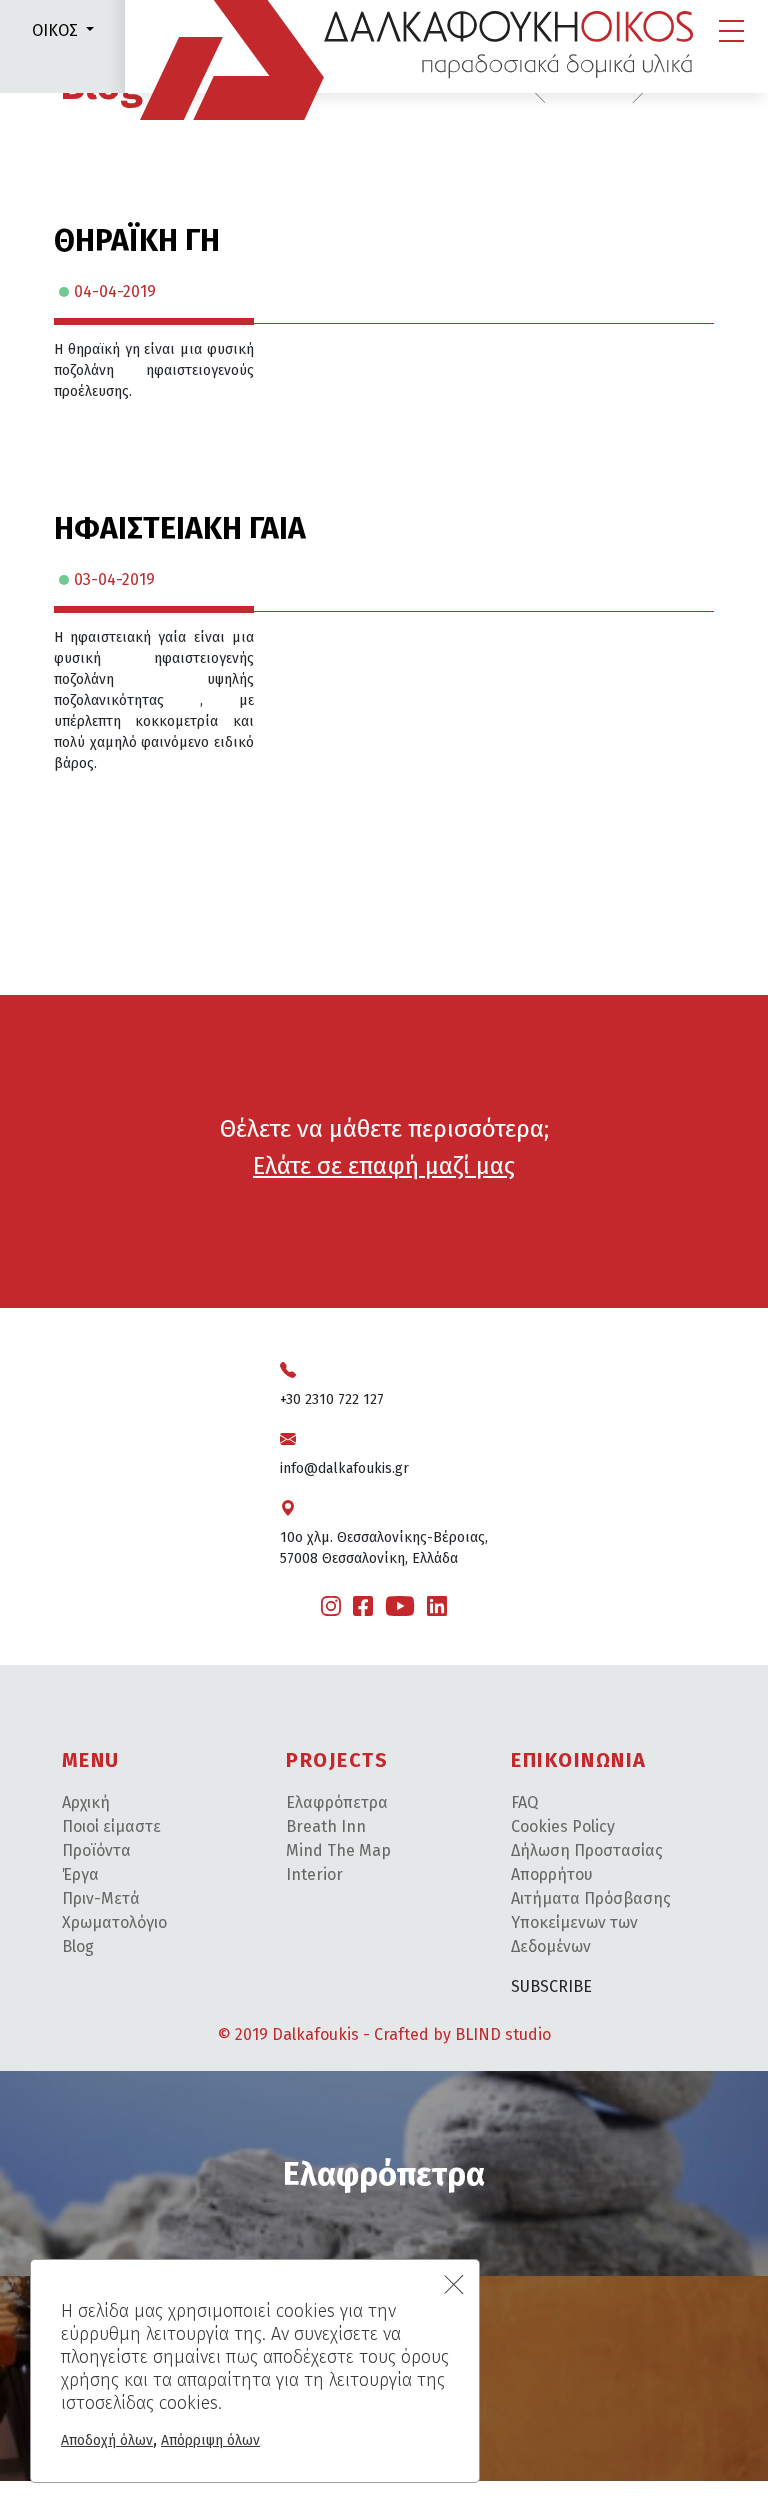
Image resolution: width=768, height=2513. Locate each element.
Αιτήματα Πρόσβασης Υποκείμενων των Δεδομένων (591, 1922)
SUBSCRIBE (551, 1986)
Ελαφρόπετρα (337, 1802)
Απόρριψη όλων (210, 2440)
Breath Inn (326, 1826)
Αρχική (86, 1802)
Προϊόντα (96, 1850)
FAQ (524, 1802)
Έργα (80, 1874)
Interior (314, 1874)
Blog (78, 1946)
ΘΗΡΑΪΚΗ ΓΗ (137, 241)
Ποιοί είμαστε (111, 1826)
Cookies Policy (563, 1826)
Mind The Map (338, 1850)
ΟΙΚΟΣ (55, 30)
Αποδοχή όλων (107, 2440)
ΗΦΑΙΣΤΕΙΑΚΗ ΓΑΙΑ (180, 529)
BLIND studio (503, 2034)
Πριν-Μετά (101, 1898)
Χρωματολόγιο (114, 1922)
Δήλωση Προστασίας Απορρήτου (587, 1862)
